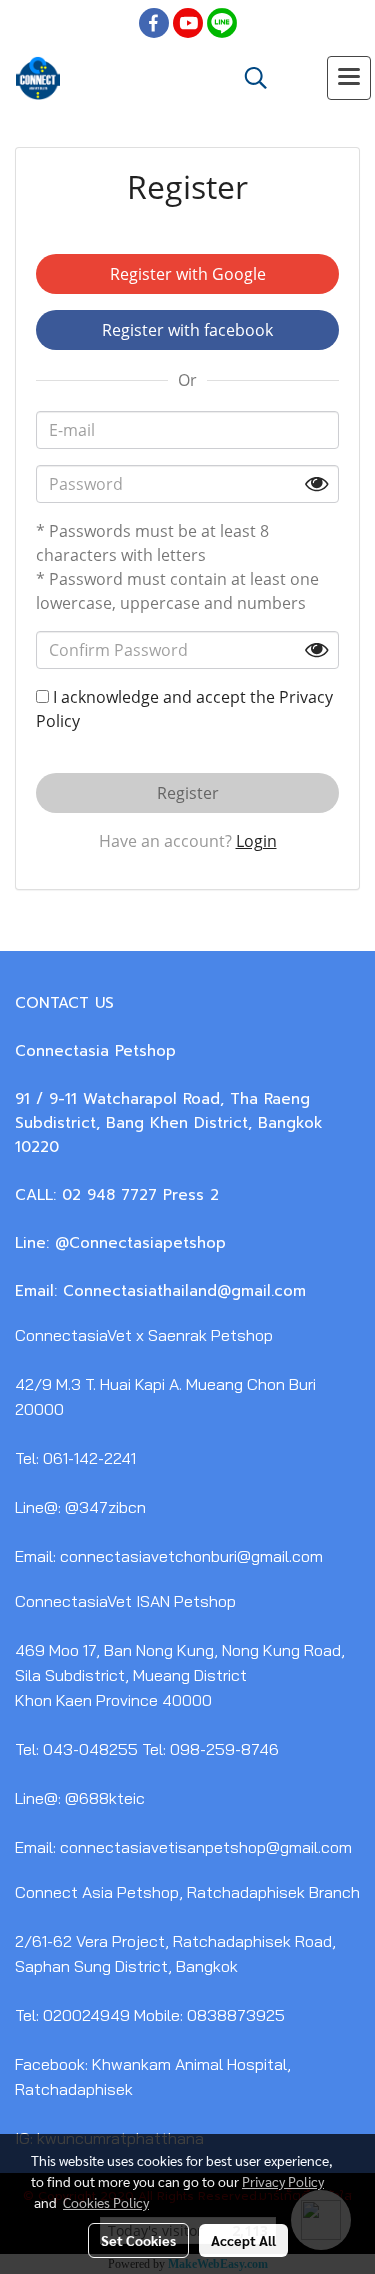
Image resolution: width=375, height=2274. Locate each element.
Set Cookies (138, 2240)
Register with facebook (187, 330)
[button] (249, 78)
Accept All (243, 2240)
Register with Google (188, 274)
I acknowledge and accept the (184, 709)
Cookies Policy (106, 2202)
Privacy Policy (283, 2181)
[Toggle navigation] (349, 78)
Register (188, 793)
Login (256, 841)
